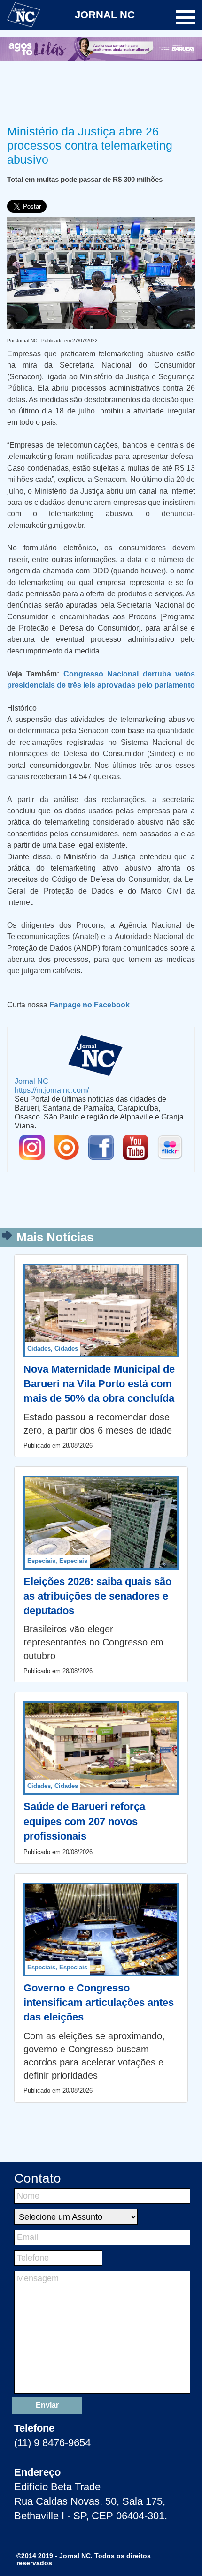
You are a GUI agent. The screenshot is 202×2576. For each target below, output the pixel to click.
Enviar (47, 2405)
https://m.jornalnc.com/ (52, 1090)
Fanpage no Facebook (89, 1005)
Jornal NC (31, 1081)
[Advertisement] (101, 91)
